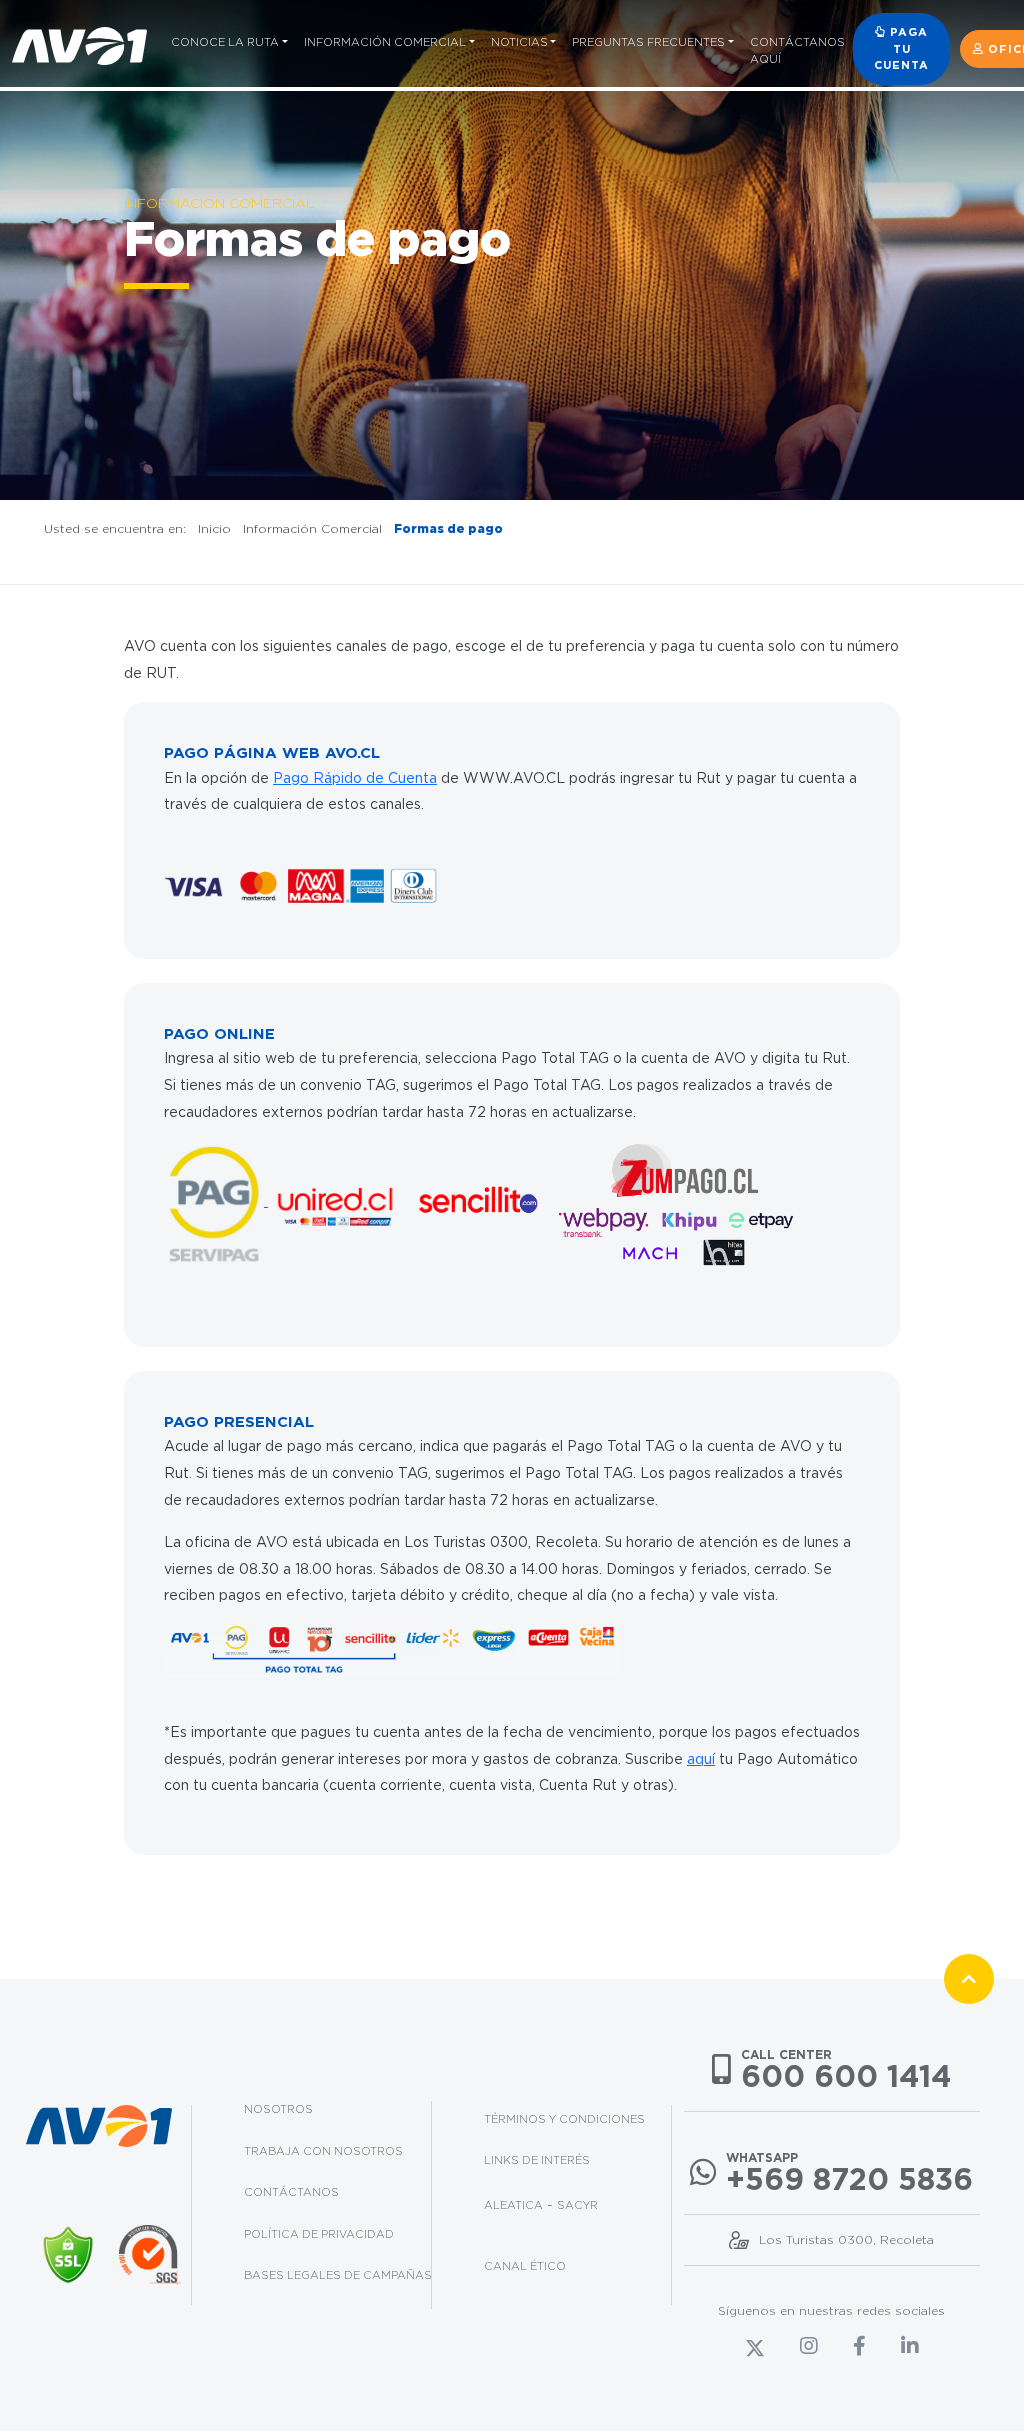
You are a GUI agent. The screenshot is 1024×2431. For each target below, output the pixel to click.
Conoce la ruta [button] (225, 42)
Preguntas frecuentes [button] (648, 42)
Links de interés (537, 2160)
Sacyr (577, 2205)
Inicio (214, 528)
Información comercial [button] (385, 42)
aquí (701, 1759)
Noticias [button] (519, 42)
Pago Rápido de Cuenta (355, 778)
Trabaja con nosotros (323, 2151)
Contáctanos (291, 2192)
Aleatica (513, 2205)
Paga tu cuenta (901, 48)
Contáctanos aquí (797, 50)
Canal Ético (525, 2266)
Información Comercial (312, 528)
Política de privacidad (319, 2234)
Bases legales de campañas (338, 2275)
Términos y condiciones (564, 2119)
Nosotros (278, 2109)
